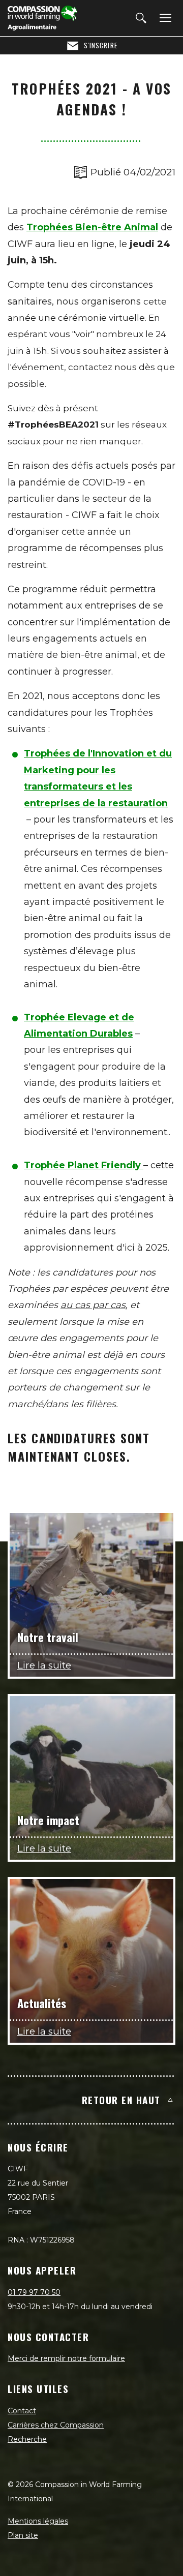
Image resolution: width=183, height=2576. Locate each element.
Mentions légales (38, 2521)
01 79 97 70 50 (34, 2292)
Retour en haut (121, 2100)
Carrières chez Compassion (56, 2425)
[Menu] (164, 18)
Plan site (23, 2535)
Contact (22, 2411)
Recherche (27, 2439)
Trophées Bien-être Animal (92, 227)
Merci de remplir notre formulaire (66, 2358)
